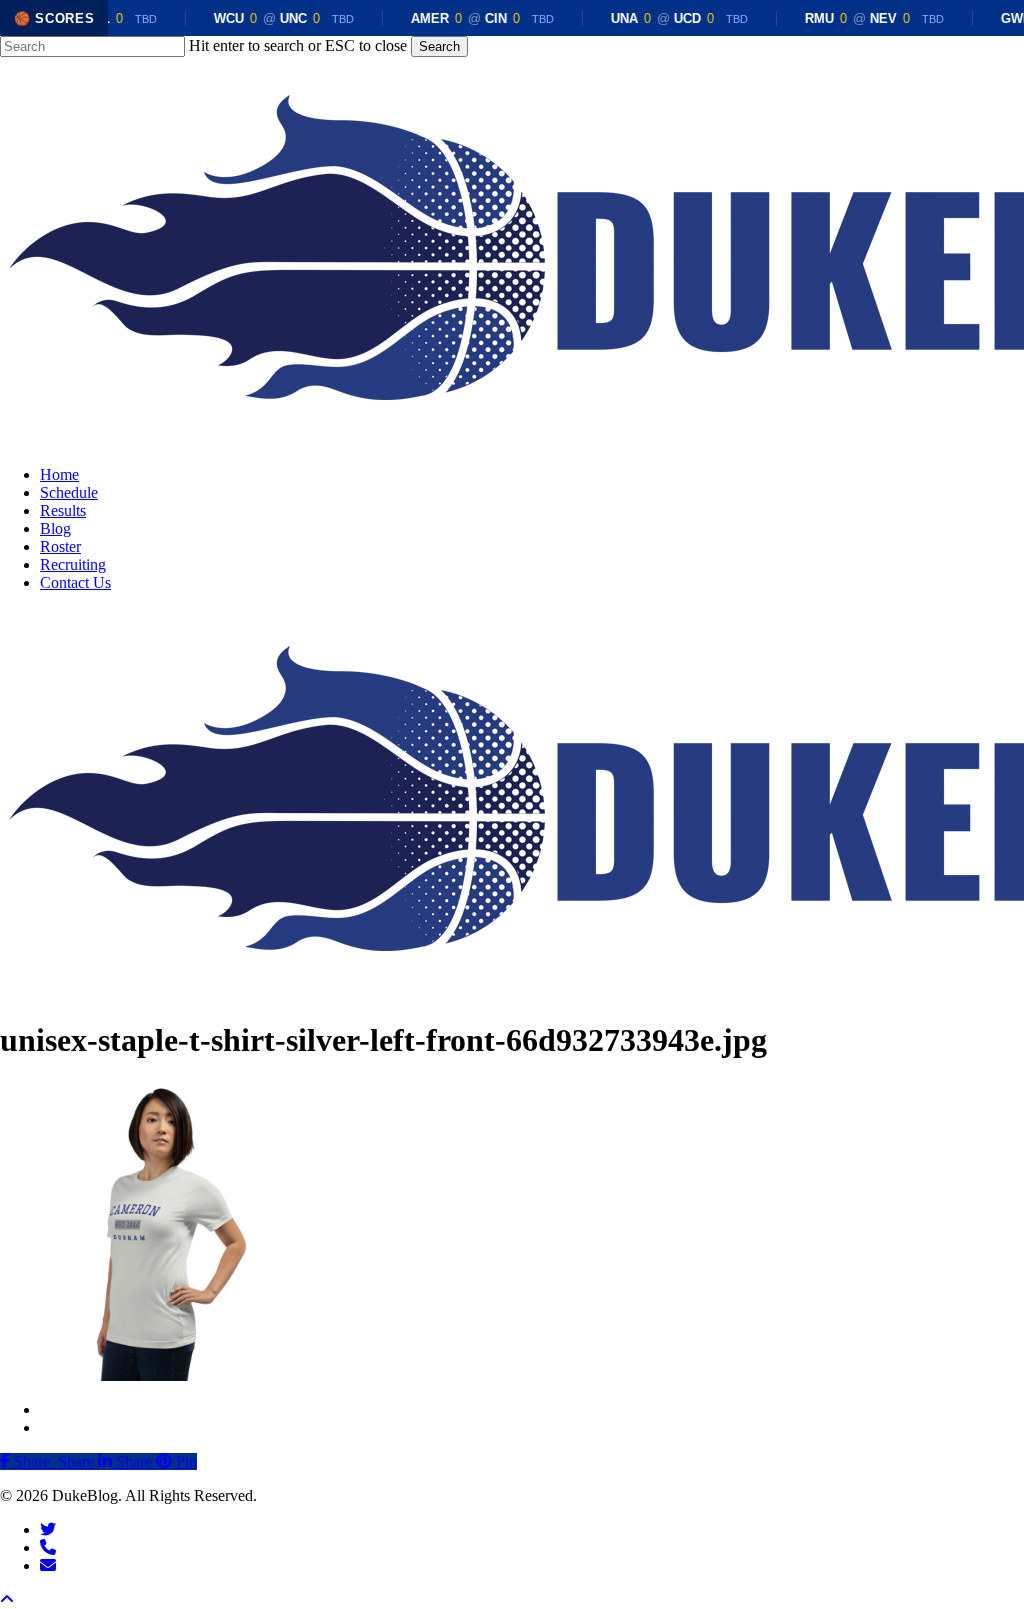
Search (439, 46)
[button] (7, 1599)
